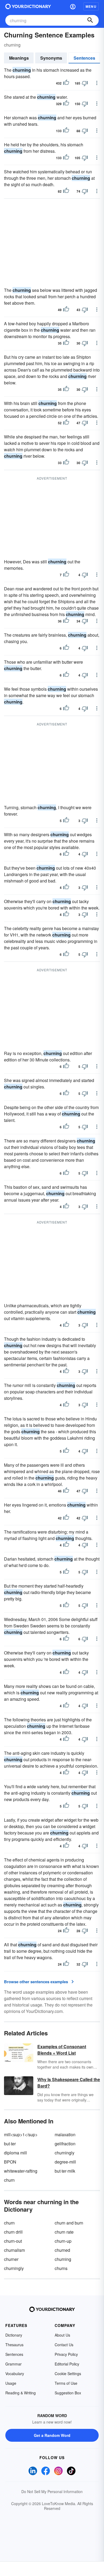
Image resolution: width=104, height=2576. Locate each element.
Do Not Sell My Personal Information (52, 2491)
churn (9, 2180)
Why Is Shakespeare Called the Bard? (69, 2083)
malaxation (65, 2134)
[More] (97, 83)
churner (11, 2259)
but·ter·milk (65, 2171)
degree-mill (65, 2162)
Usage (11, 2383)
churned (62, 2250)
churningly (65, 2153)
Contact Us (64, 2345)
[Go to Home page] (28, 6)
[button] (73, 6)
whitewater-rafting (21, 2171)
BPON (10, 2162)
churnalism (14, 2250)
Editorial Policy (67, 2364)
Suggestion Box (68, 2393)
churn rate (64, 2232)
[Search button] (90, 20)
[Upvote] (66, 83)
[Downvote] (85, 83)
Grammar (13, 2364)
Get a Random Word (52, 2435)
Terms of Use (66, 2383)
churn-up (63, 2241)
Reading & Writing (21, 2393)
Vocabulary (15, 2374)
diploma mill (15, 2153)
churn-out (13, 2241)
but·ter (10, 2144)
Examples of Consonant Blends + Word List (62, 2050)
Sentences (84, 58)
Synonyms (51, 58)
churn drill (13, 2232)
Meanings (19, 58)
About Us (62, 2335)
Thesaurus (14, 2345)
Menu (91, 6)
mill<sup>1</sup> (21, 2134)
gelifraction (65, 2144)
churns (61, 2268)
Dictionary (14, 2335)
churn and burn (69, 2223)
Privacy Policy (66, 2354)
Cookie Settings (68, 2374)
